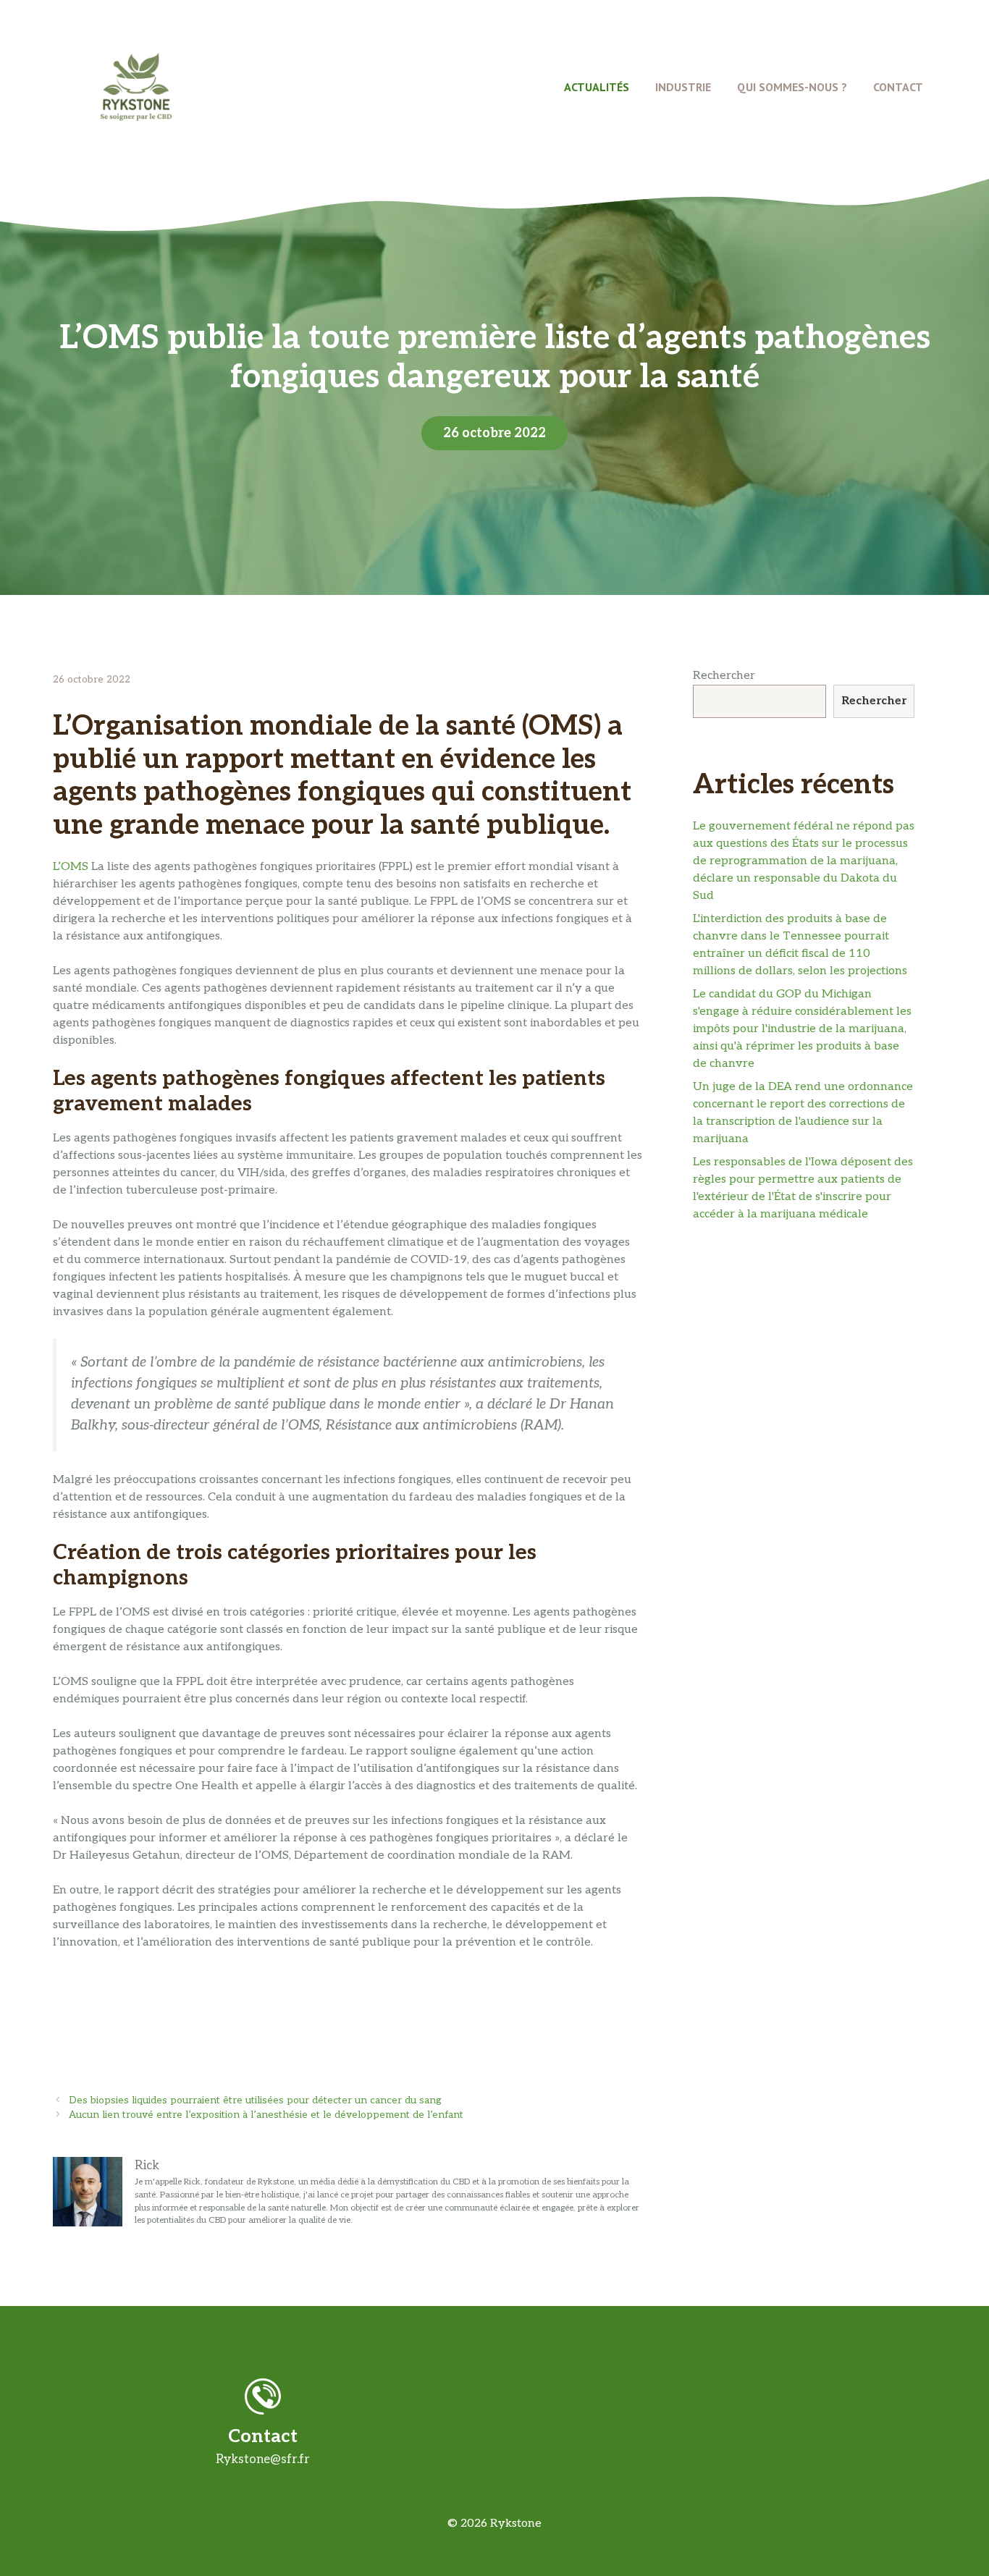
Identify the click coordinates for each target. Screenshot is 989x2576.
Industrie (683, 87)
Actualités (597, 87)
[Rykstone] (136, 86)
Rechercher (724, 676)
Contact (898, 87)
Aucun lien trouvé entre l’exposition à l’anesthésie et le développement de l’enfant (266, 2115)
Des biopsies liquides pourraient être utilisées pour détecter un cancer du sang (255, 2100)
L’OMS (71, 867)
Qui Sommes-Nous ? (792, 87)
